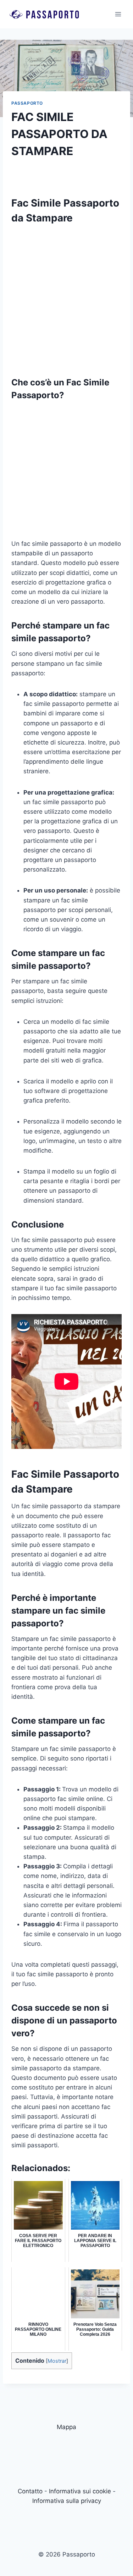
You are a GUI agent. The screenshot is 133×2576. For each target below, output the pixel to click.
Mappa (66, 2427)
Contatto (30, 2491)
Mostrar (57, 2361)
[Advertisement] (66, 297)
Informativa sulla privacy (67, 2501)
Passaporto (27, 103)
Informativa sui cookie (80, 2491)
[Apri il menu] (118, 14)
